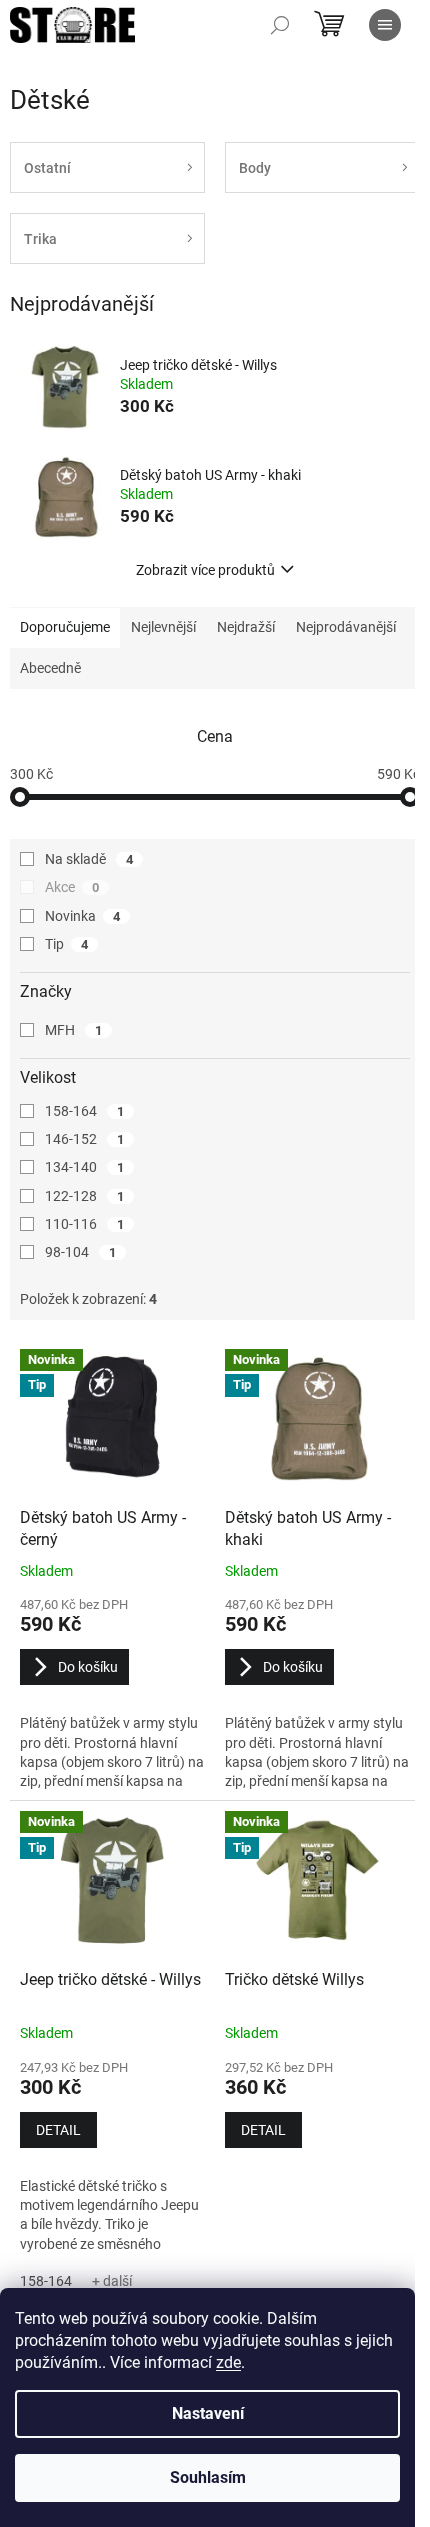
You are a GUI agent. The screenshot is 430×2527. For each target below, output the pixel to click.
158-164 (84, 1111)
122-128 (84, 1196)
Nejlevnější (163, 627)
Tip (66, 944)
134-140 (84, 1167)
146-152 (84, 1139)
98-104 (80, 1252)
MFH (73, 1030)
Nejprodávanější (346, 627)
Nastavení (208, 2413)
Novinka (82, 916)
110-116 (84, 1224)
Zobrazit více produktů (205, 570)
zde (228, 2362)
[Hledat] (280, 25)
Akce (72, 887)
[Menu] (385, 25)
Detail (58, 2130)
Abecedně (50, 668)
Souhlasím (208, 2477)
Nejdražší (246, 627)
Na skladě (89, 859)
